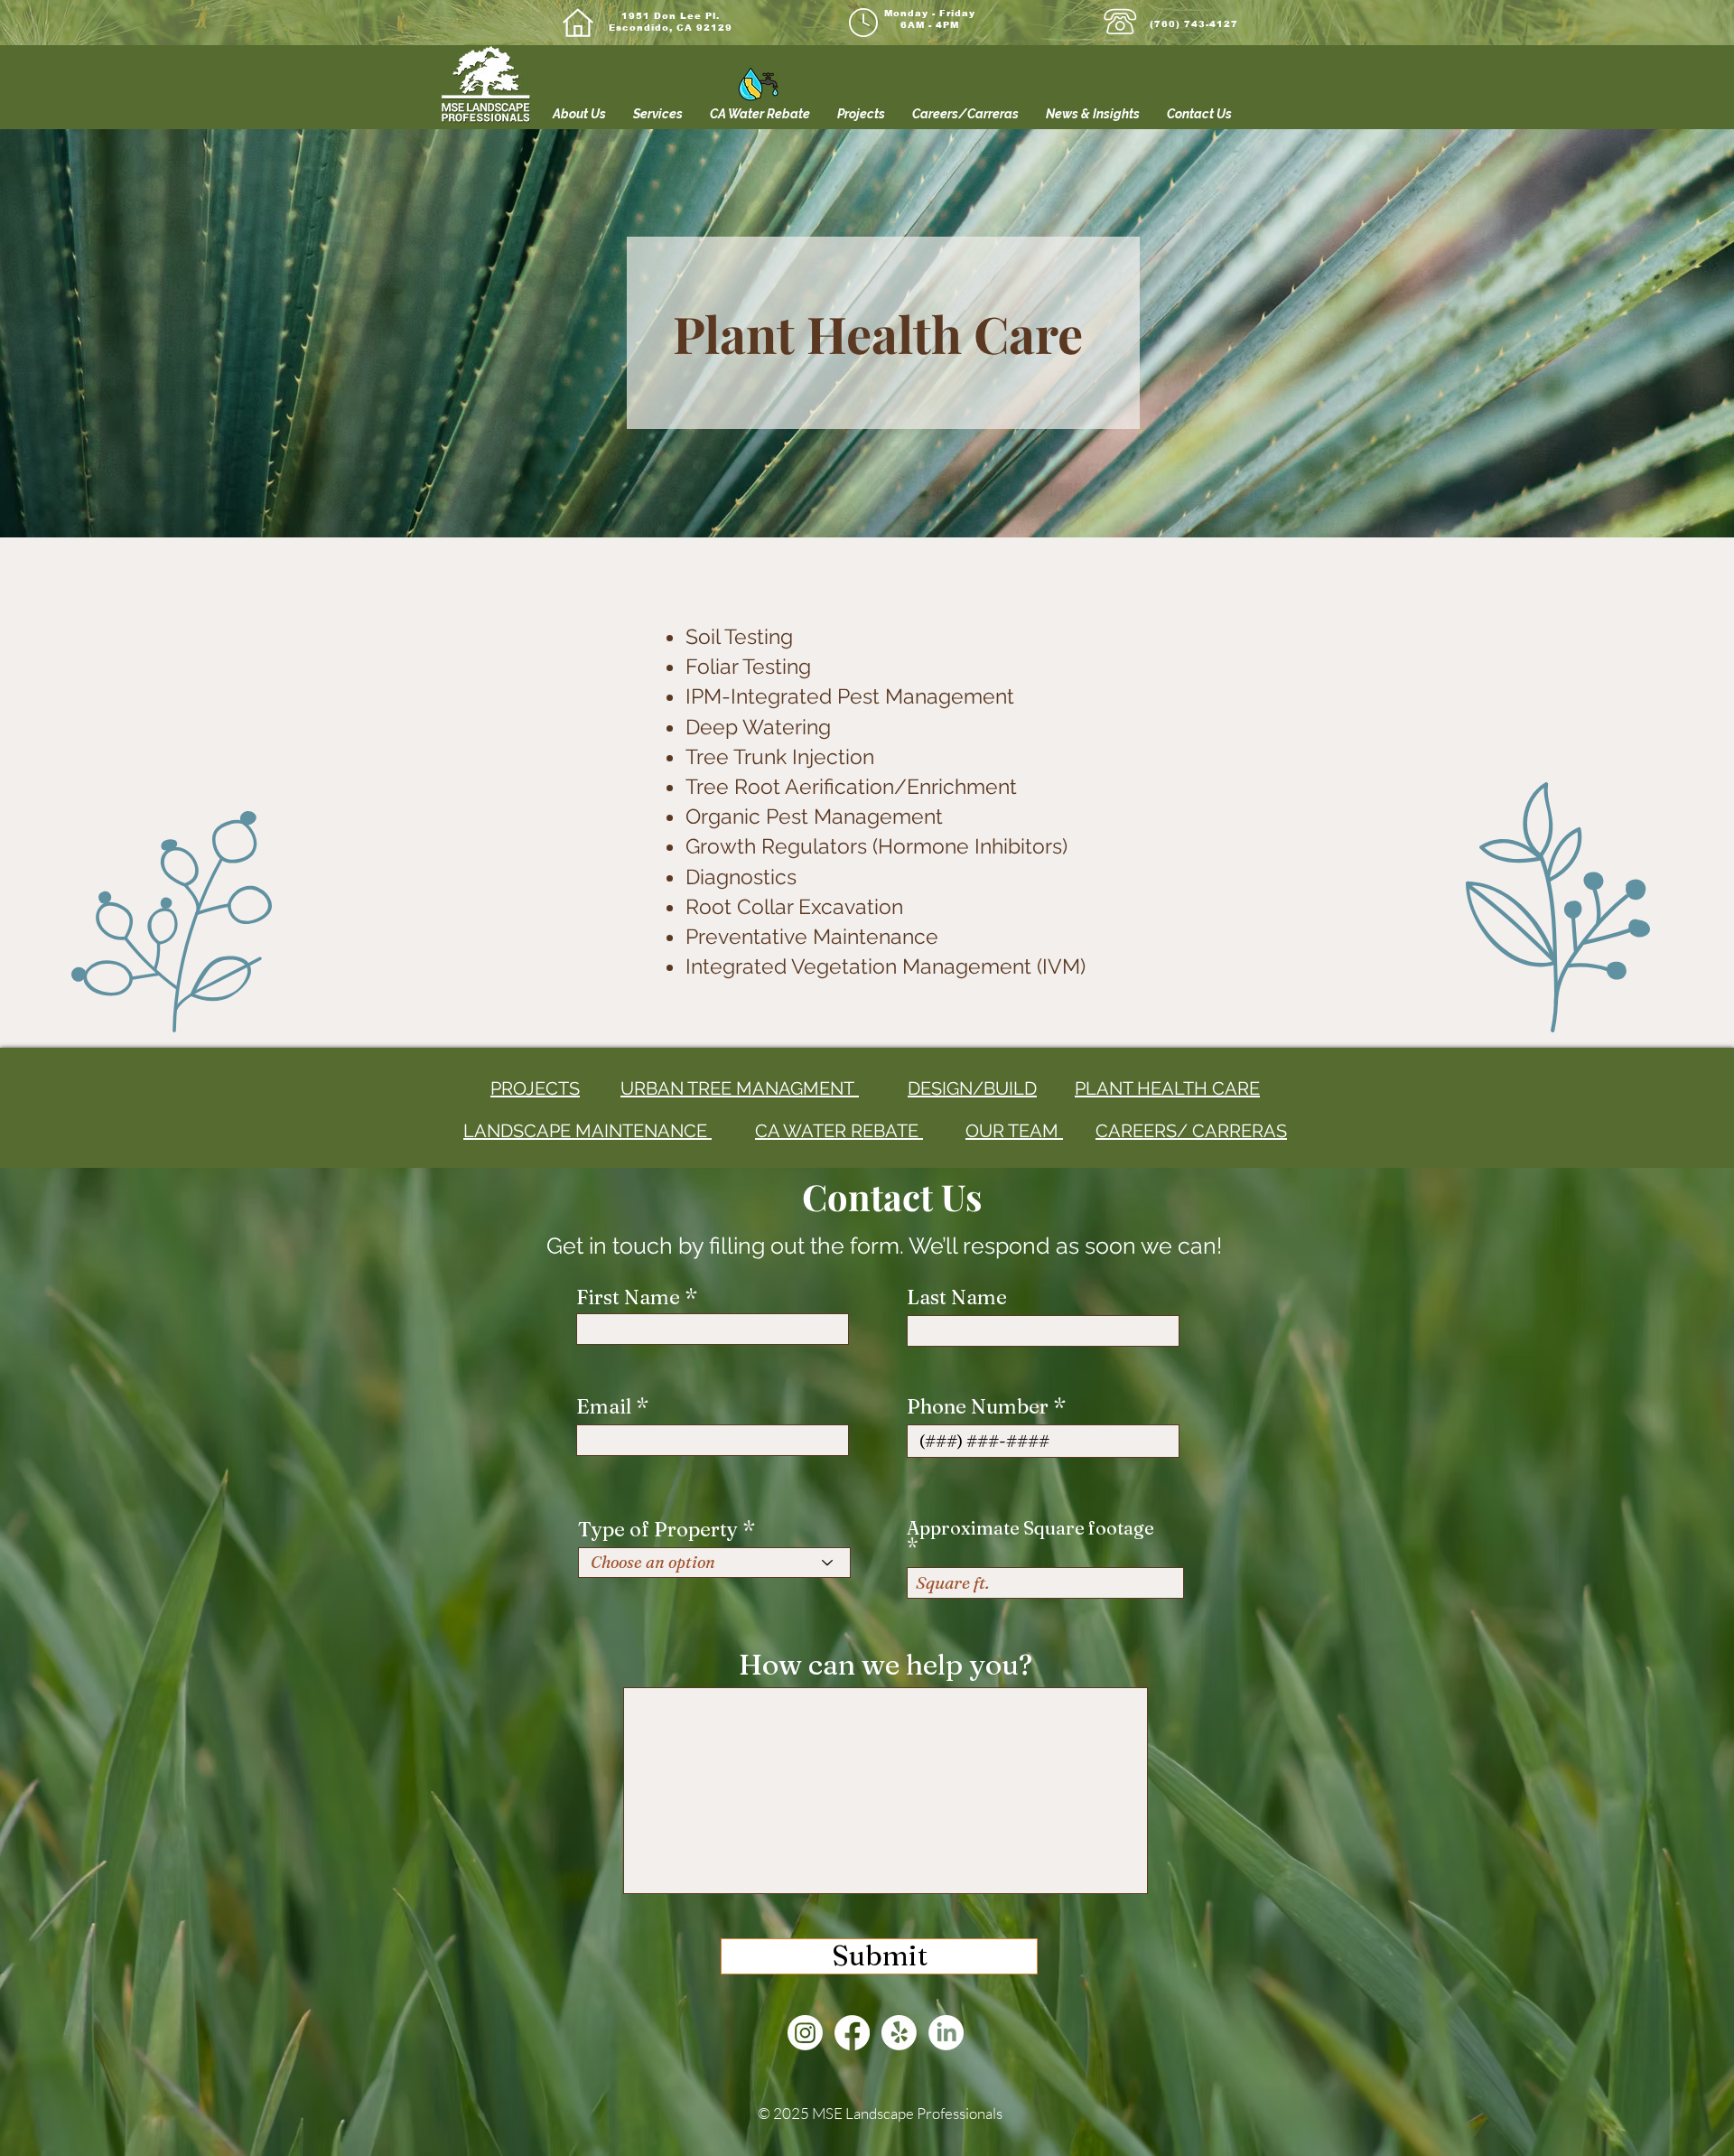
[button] (658, 114)
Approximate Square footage (1030, 1529)
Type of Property (658, 1529)
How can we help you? (886, 1665)
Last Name (957, 1297)
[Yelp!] (899, 2033)
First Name (628, 1297)
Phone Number (978, 1406)
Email (606, 1406)
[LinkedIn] (946, 2033)
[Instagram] (805, 2033)
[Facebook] (852, 2033)
